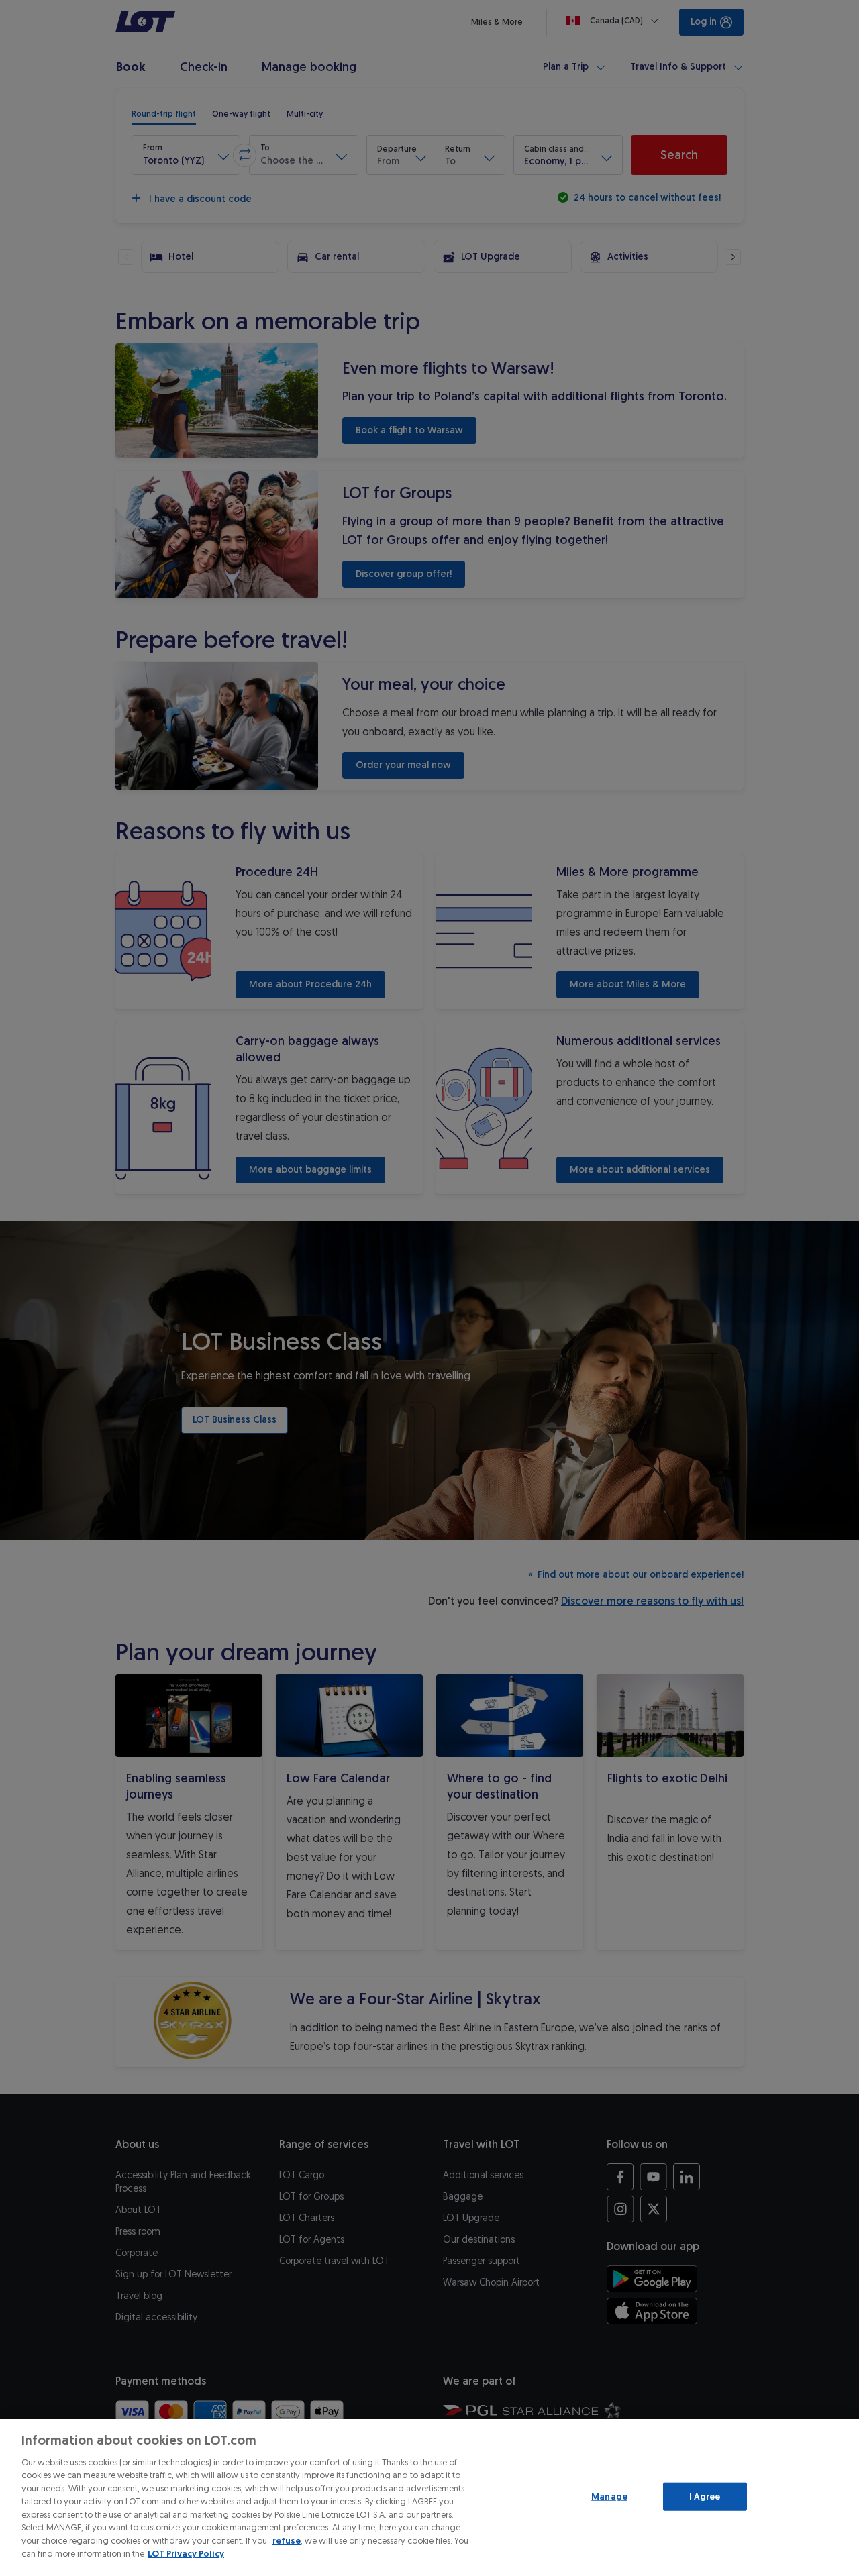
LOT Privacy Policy (186, 2554)
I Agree (705, 2497)
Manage (609, 2497)
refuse (287, 2541)
